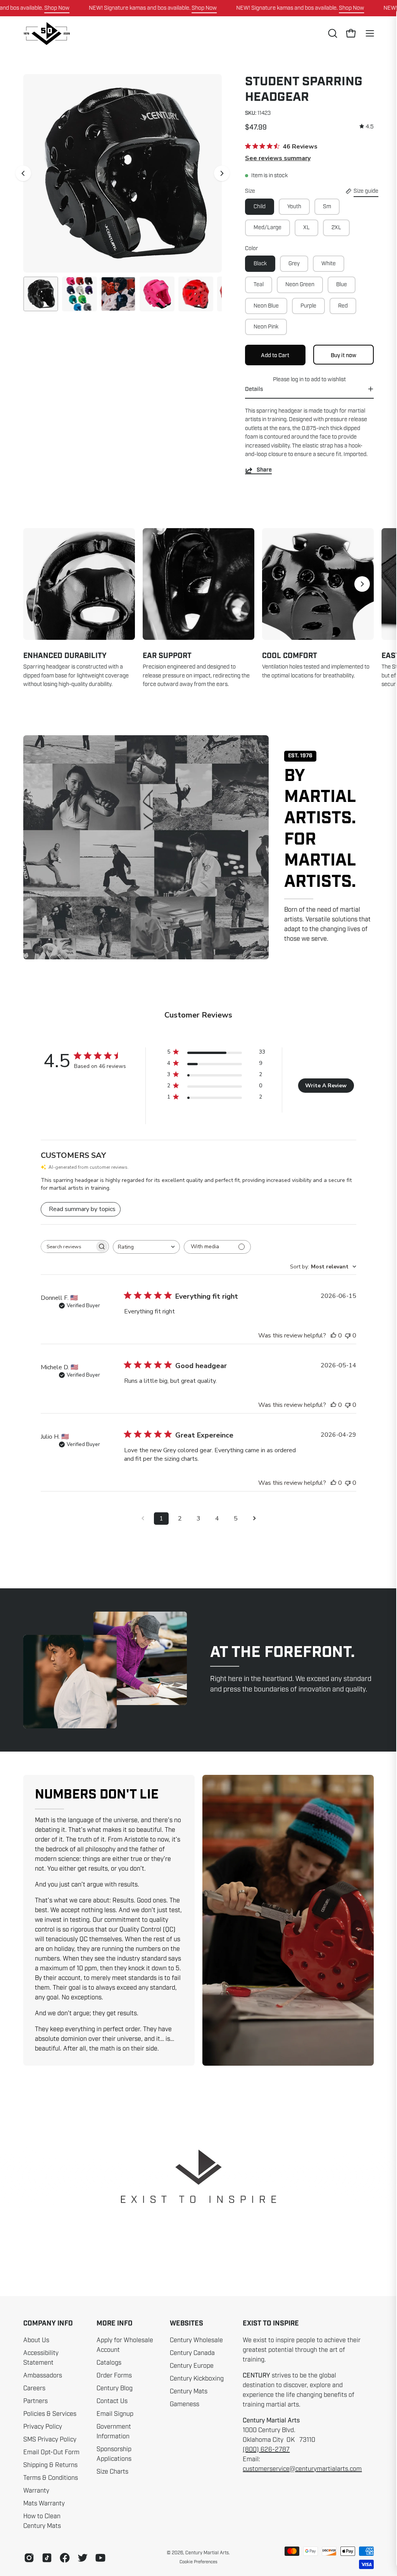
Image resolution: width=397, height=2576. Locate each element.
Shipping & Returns (50, 2465)
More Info (115, 2324)
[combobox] (146, 1247)
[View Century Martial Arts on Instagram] (29, 2558)
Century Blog (115, 2388)
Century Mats (189, 2391)
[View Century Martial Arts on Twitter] (83, 2558)
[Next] (222, 173)
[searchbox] (68, 1247)
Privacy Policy (43, 2427)
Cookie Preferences (198, 2562)
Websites (186, 2324)
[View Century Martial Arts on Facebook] (65, 2558)
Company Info (48, 2324)
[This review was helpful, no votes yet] (333, 1336)
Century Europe (192, 2366)
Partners (35, 2401)
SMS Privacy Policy (50, 2440)
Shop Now (57, 8)
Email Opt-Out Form (51, 2452)
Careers (34, 2388)
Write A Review (326, 1086)
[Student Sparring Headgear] (41, 294)
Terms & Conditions (51, 2478)
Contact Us (112, 2401)
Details (254, 389)
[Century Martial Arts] (47, 34)
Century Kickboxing (197, 2379)
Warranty (36, 2491)
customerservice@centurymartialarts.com (302, 2469)
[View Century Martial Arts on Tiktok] (47, 2558)
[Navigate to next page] (254, 1519)
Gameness (185, 2404)
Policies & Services (50, 2414)
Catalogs (109, 2363)
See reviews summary (278, 158)
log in (297, 379)
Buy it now (343, 355)
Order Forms (114, 2376)
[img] (367, 127)
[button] (332, 33)
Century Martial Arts (207, 2553)
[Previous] (23, 173)
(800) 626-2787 (266, 2450)
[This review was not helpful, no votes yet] (348, 1336)
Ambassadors (43, 2376)
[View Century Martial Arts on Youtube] (100, 2558)
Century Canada (192, 2353)
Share (264, 470)
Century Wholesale (196, 2340)
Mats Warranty (44, 2503)
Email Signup (115, 2414)
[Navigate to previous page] (143, 1519)
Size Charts (112, 2472)
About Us (36, 2340)
